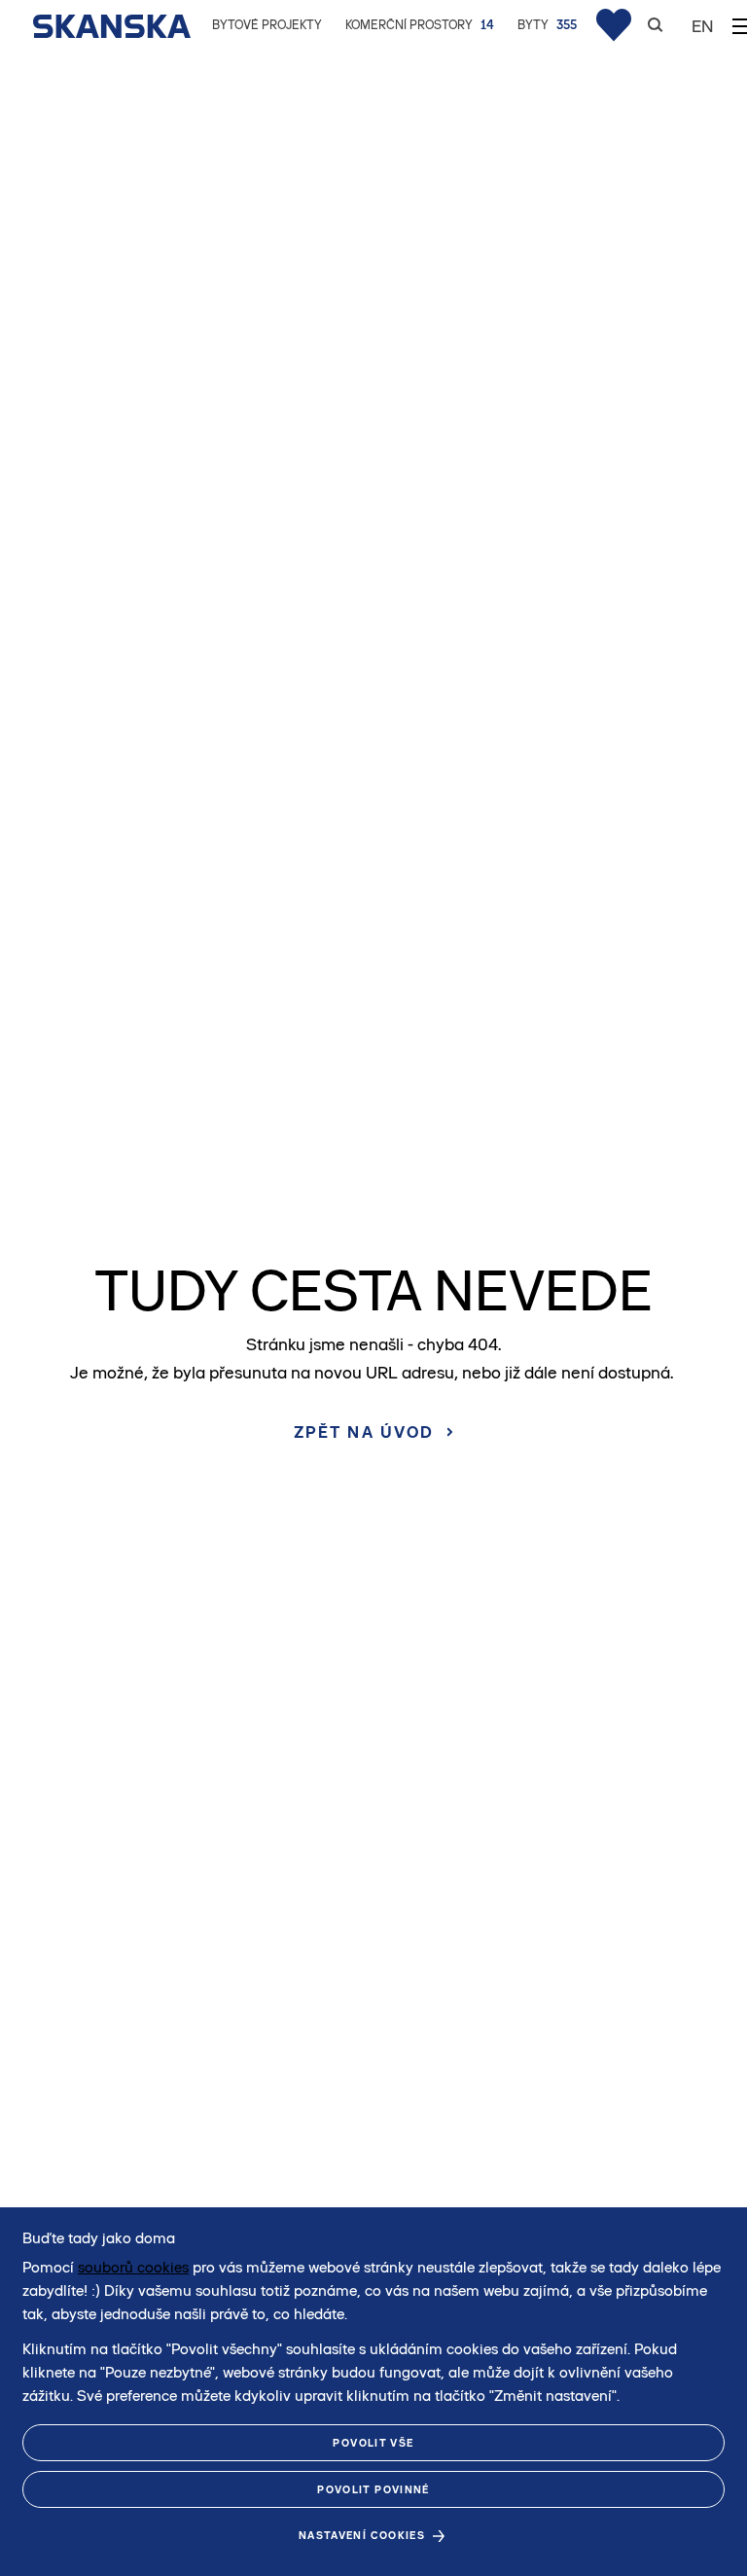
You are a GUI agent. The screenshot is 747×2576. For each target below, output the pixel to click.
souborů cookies (133, 2267)
